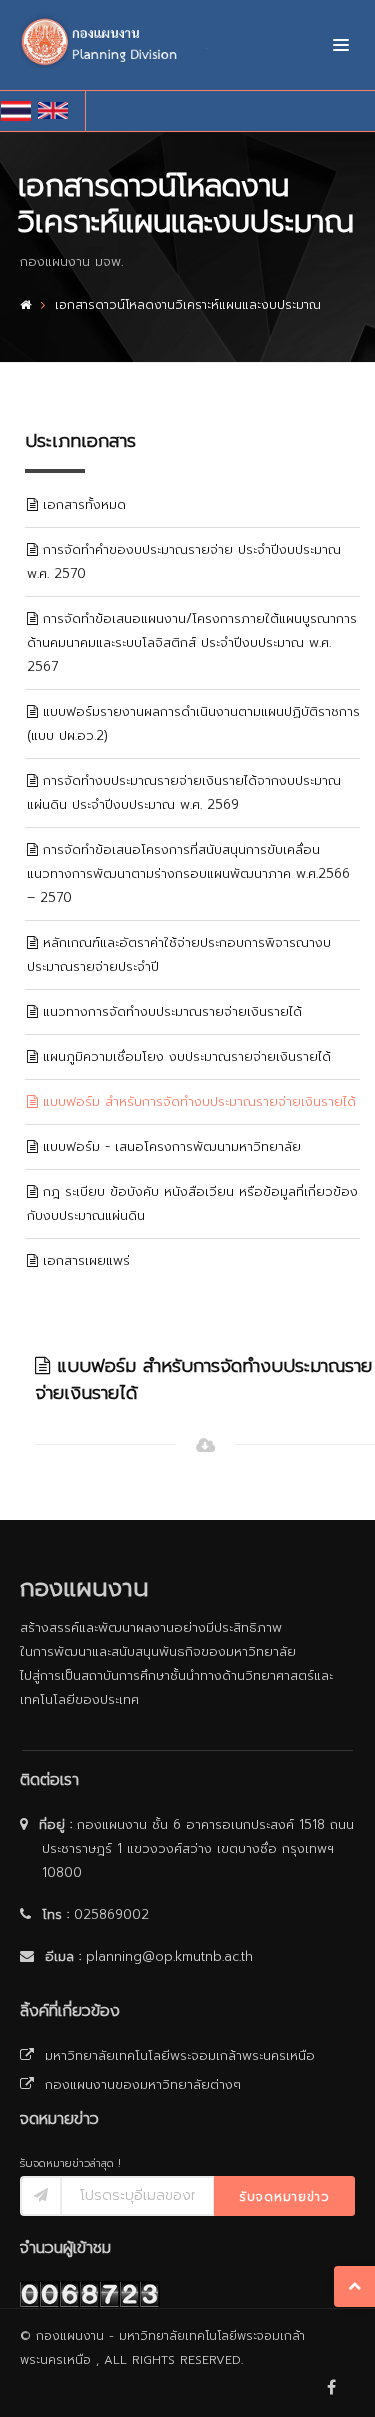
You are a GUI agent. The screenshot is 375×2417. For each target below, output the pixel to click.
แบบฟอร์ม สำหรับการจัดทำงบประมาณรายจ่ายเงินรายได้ (197, 1101)
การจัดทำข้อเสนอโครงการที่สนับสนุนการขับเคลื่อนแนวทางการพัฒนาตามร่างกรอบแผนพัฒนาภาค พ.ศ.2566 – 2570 (188, 873)
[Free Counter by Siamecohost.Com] (90, 2293)
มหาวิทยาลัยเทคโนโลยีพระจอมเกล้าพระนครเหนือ (178, 2055)
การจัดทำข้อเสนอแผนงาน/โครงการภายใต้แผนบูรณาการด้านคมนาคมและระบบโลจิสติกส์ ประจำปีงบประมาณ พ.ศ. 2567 (192, 642)
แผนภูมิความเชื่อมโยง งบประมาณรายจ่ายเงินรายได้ (184, 1056)
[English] (56, 111)
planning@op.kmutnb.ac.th (169, 1956)
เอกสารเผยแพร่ (84, 1260)
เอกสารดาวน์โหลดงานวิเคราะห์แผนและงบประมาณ (188, 305)
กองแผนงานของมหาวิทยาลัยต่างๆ (141, 2084)
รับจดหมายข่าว (284, 2197)
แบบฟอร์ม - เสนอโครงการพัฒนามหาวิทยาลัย (169, 1146)
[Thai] (19, 111)
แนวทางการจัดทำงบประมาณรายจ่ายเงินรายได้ (170, 1011)
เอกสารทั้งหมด (82, 504)
